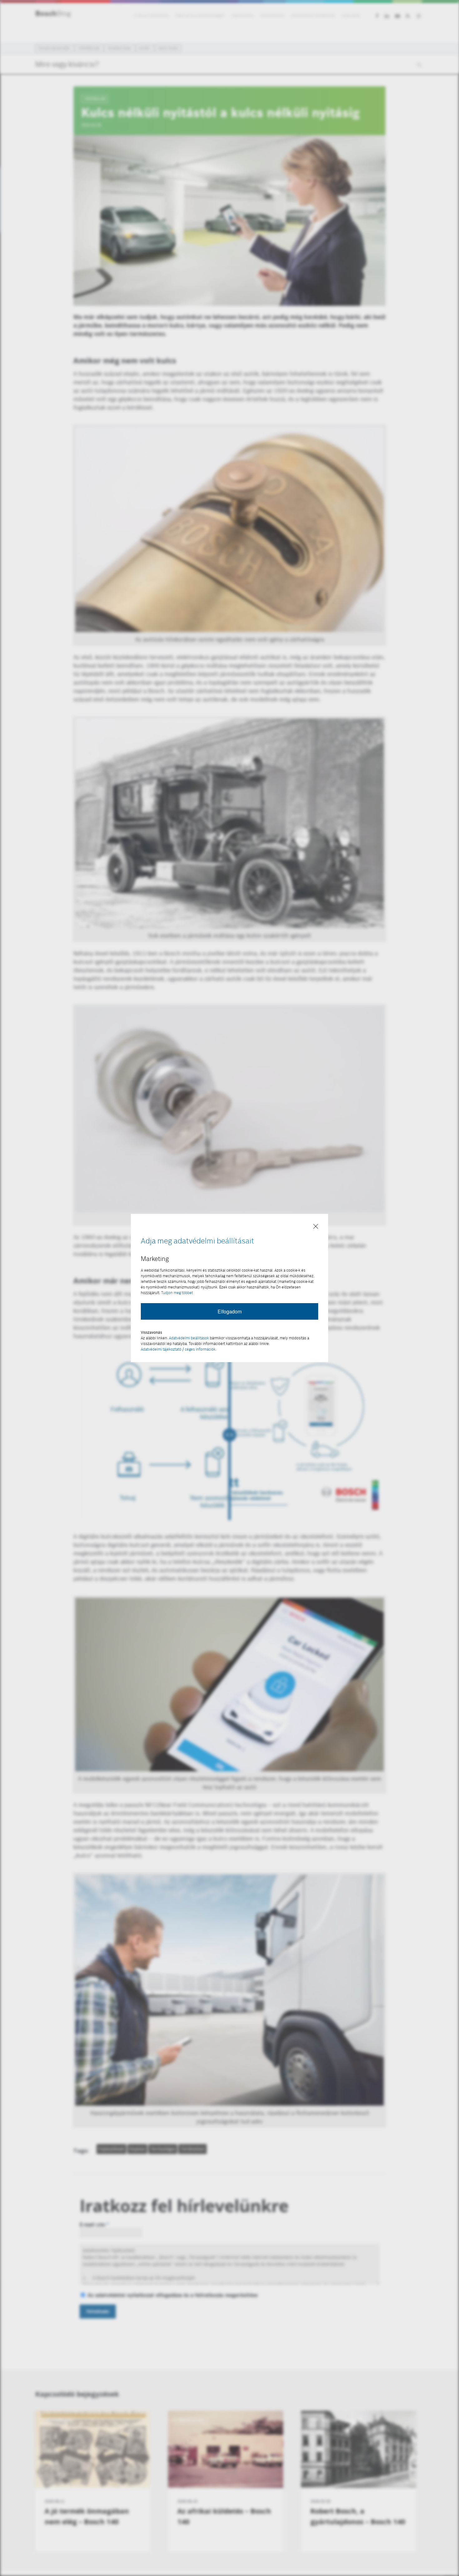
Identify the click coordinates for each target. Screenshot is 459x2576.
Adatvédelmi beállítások (189, 1338)
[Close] (316, 1227)
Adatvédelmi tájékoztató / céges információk (178, 1349)
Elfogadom (230, 1311)
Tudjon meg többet (177, 1293)
